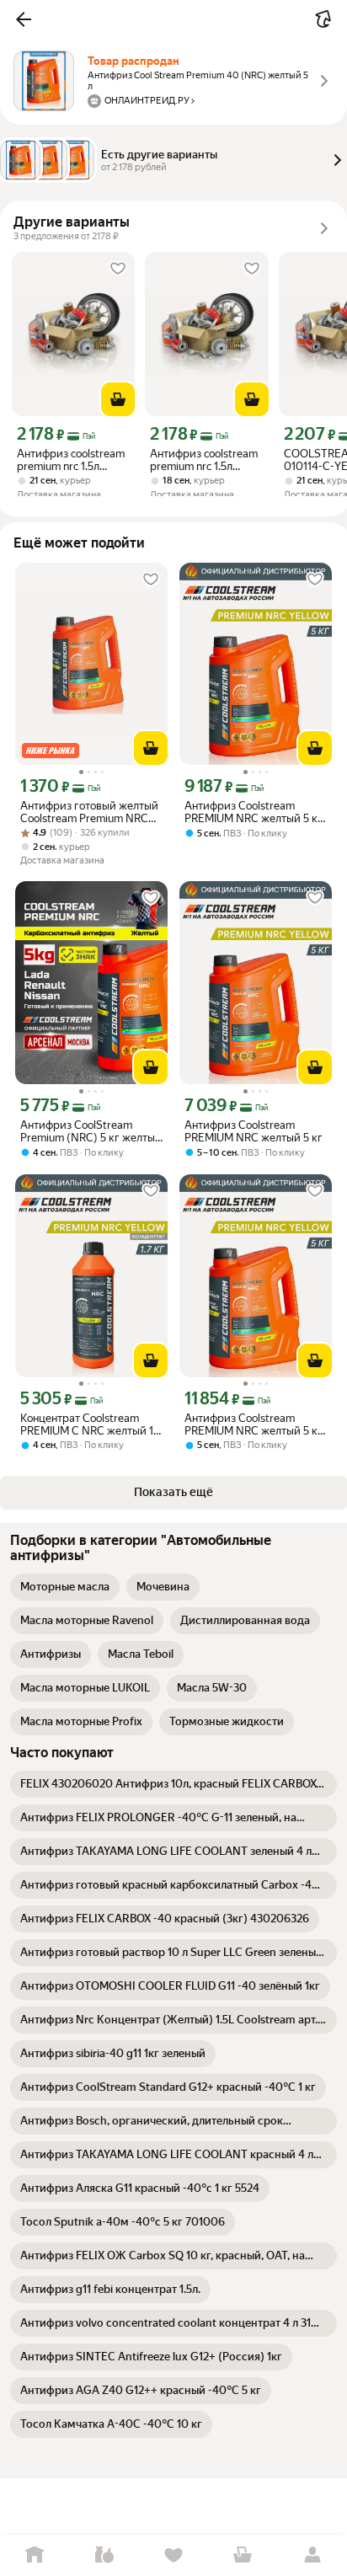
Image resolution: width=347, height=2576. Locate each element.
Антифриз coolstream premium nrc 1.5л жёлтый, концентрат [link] (71, 460)
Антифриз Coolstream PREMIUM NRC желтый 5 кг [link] (254, 1131)
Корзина (243, 2555)
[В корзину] (118, 399)
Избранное (173, 2555)
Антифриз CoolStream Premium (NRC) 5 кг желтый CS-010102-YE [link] (91, 1131)
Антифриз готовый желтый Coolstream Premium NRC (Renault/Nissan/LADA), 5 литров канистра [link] (89, 812)
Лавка (104, 2555)
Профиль (312, 2555)
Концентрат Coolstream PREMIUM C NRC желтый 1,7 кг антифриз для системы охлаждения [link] (91, 1424)
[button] (24, 19)
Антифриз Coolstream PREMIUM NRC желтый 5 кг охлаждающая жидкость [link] (254, 1424)
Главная (35, 2555)
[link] (65, 1587)
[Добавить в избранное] (118, 269)
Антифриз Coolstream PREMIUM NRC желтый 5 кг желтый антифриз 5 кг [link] (254, 812)
